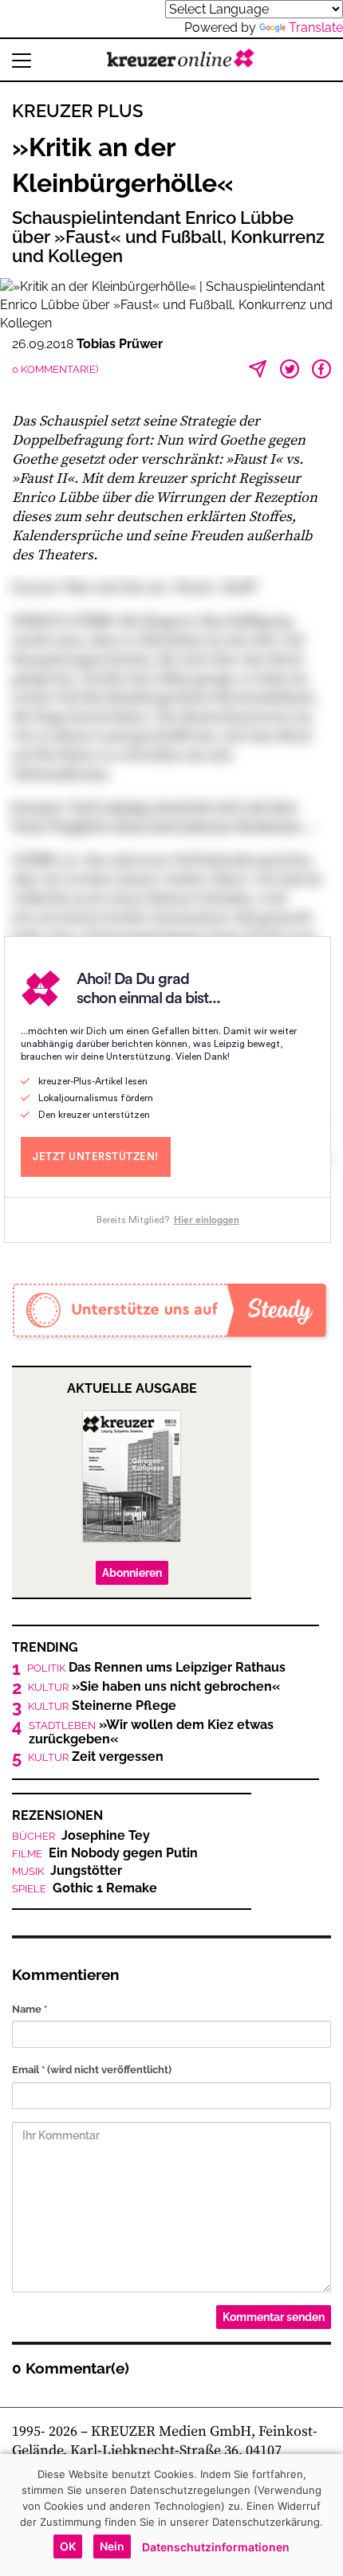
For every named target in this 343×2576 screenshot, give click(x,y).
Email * (92, 2070)
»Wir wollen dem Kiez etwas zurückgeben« (151, 1732)
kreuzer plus (77, 111)
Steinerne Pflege (102, 1706)
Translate (316, 27)
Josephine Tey (81, 1836)
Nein (112, 2546)
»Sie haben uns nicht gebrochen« (154, 1687)
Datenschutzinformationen (216, 2547)
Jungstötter (67, 1871)
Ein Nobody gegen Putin (105, 1853)
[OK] (323, 2515)
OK (68, 2546)
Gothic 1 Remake (85, 1888)
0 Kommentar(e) (55, 369)
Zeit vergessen (96, 1757)
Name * (30, 2009)
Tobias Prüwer (120, 344)
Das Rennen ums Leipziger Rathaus (156, 1668)
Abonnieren (132, 1573)
